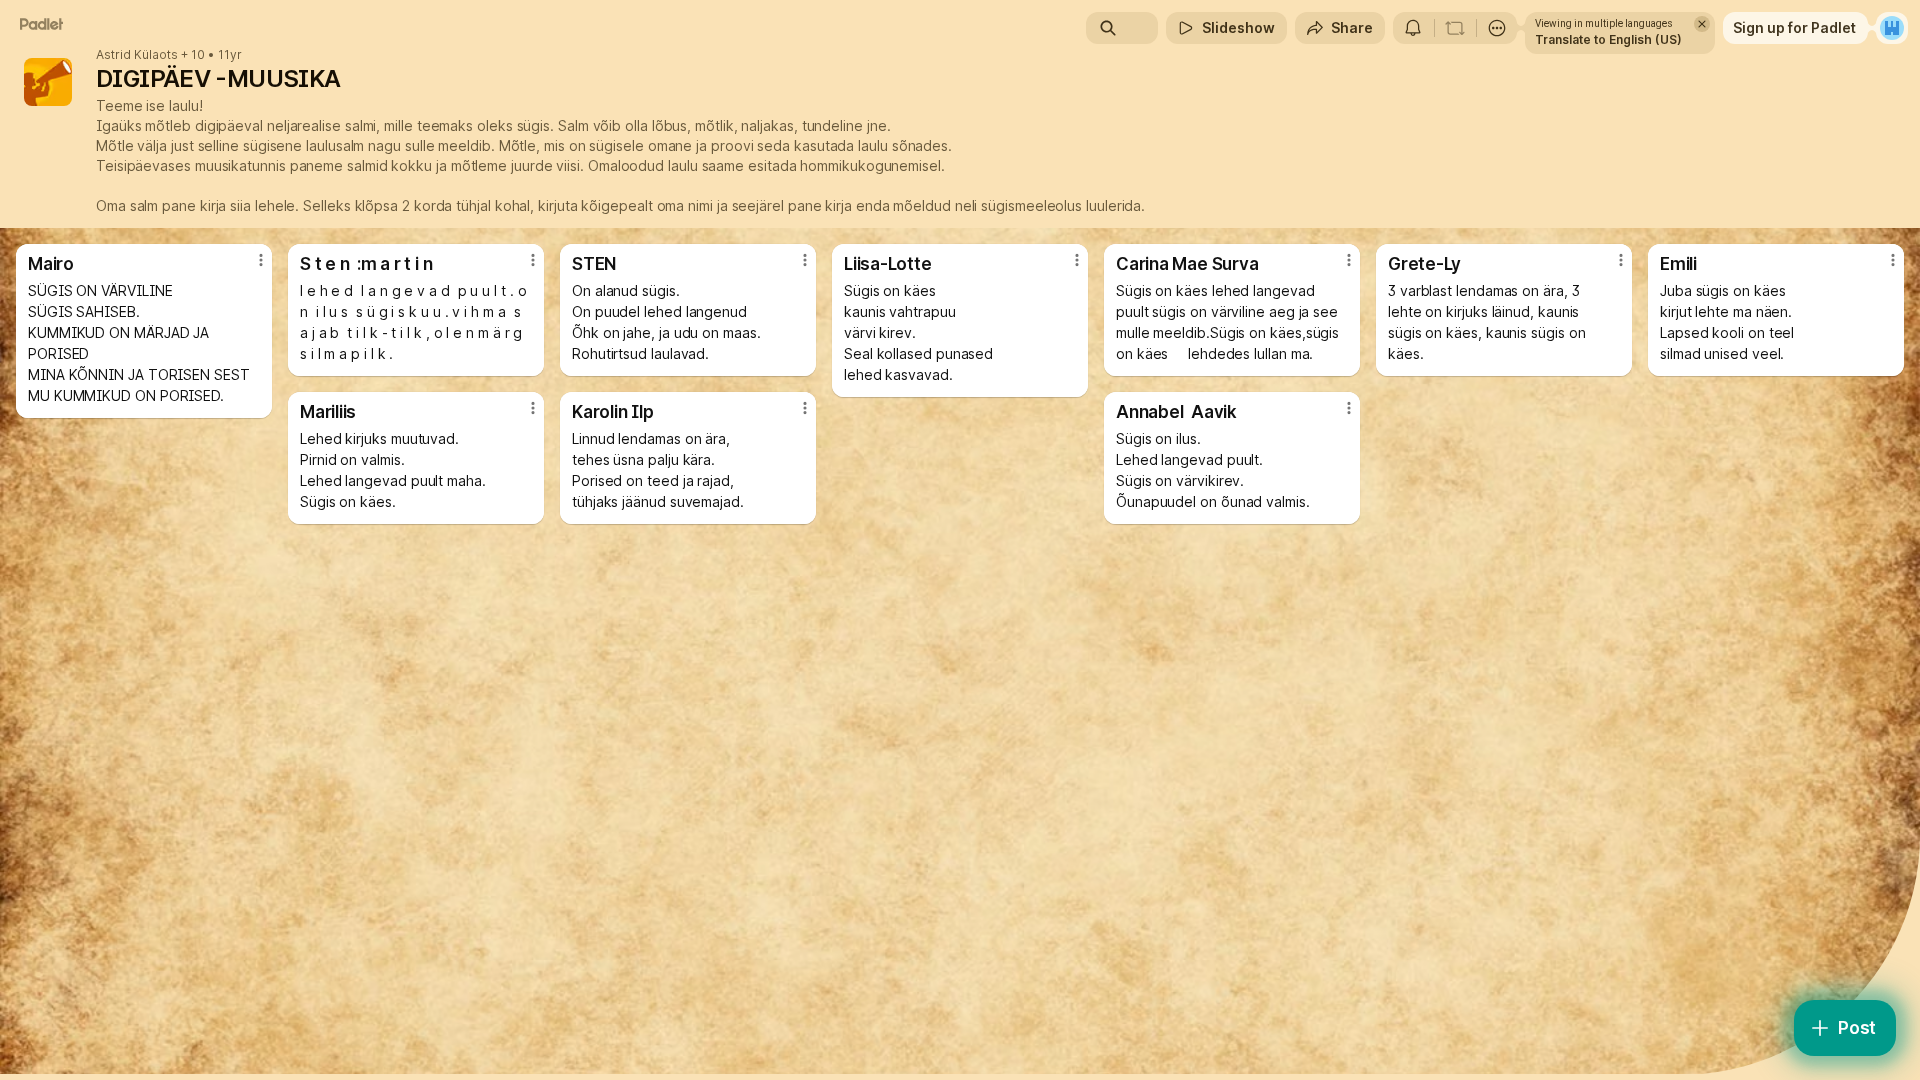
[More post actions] (261, 260)
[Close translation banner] (1702, 24)
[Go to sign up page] (1892, 28)
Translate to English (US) (1608, 39)
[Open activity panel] (1413, 28)
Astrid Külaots (137, 55)
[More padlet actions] (1497, 28)
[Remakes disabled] (1455, 28)
